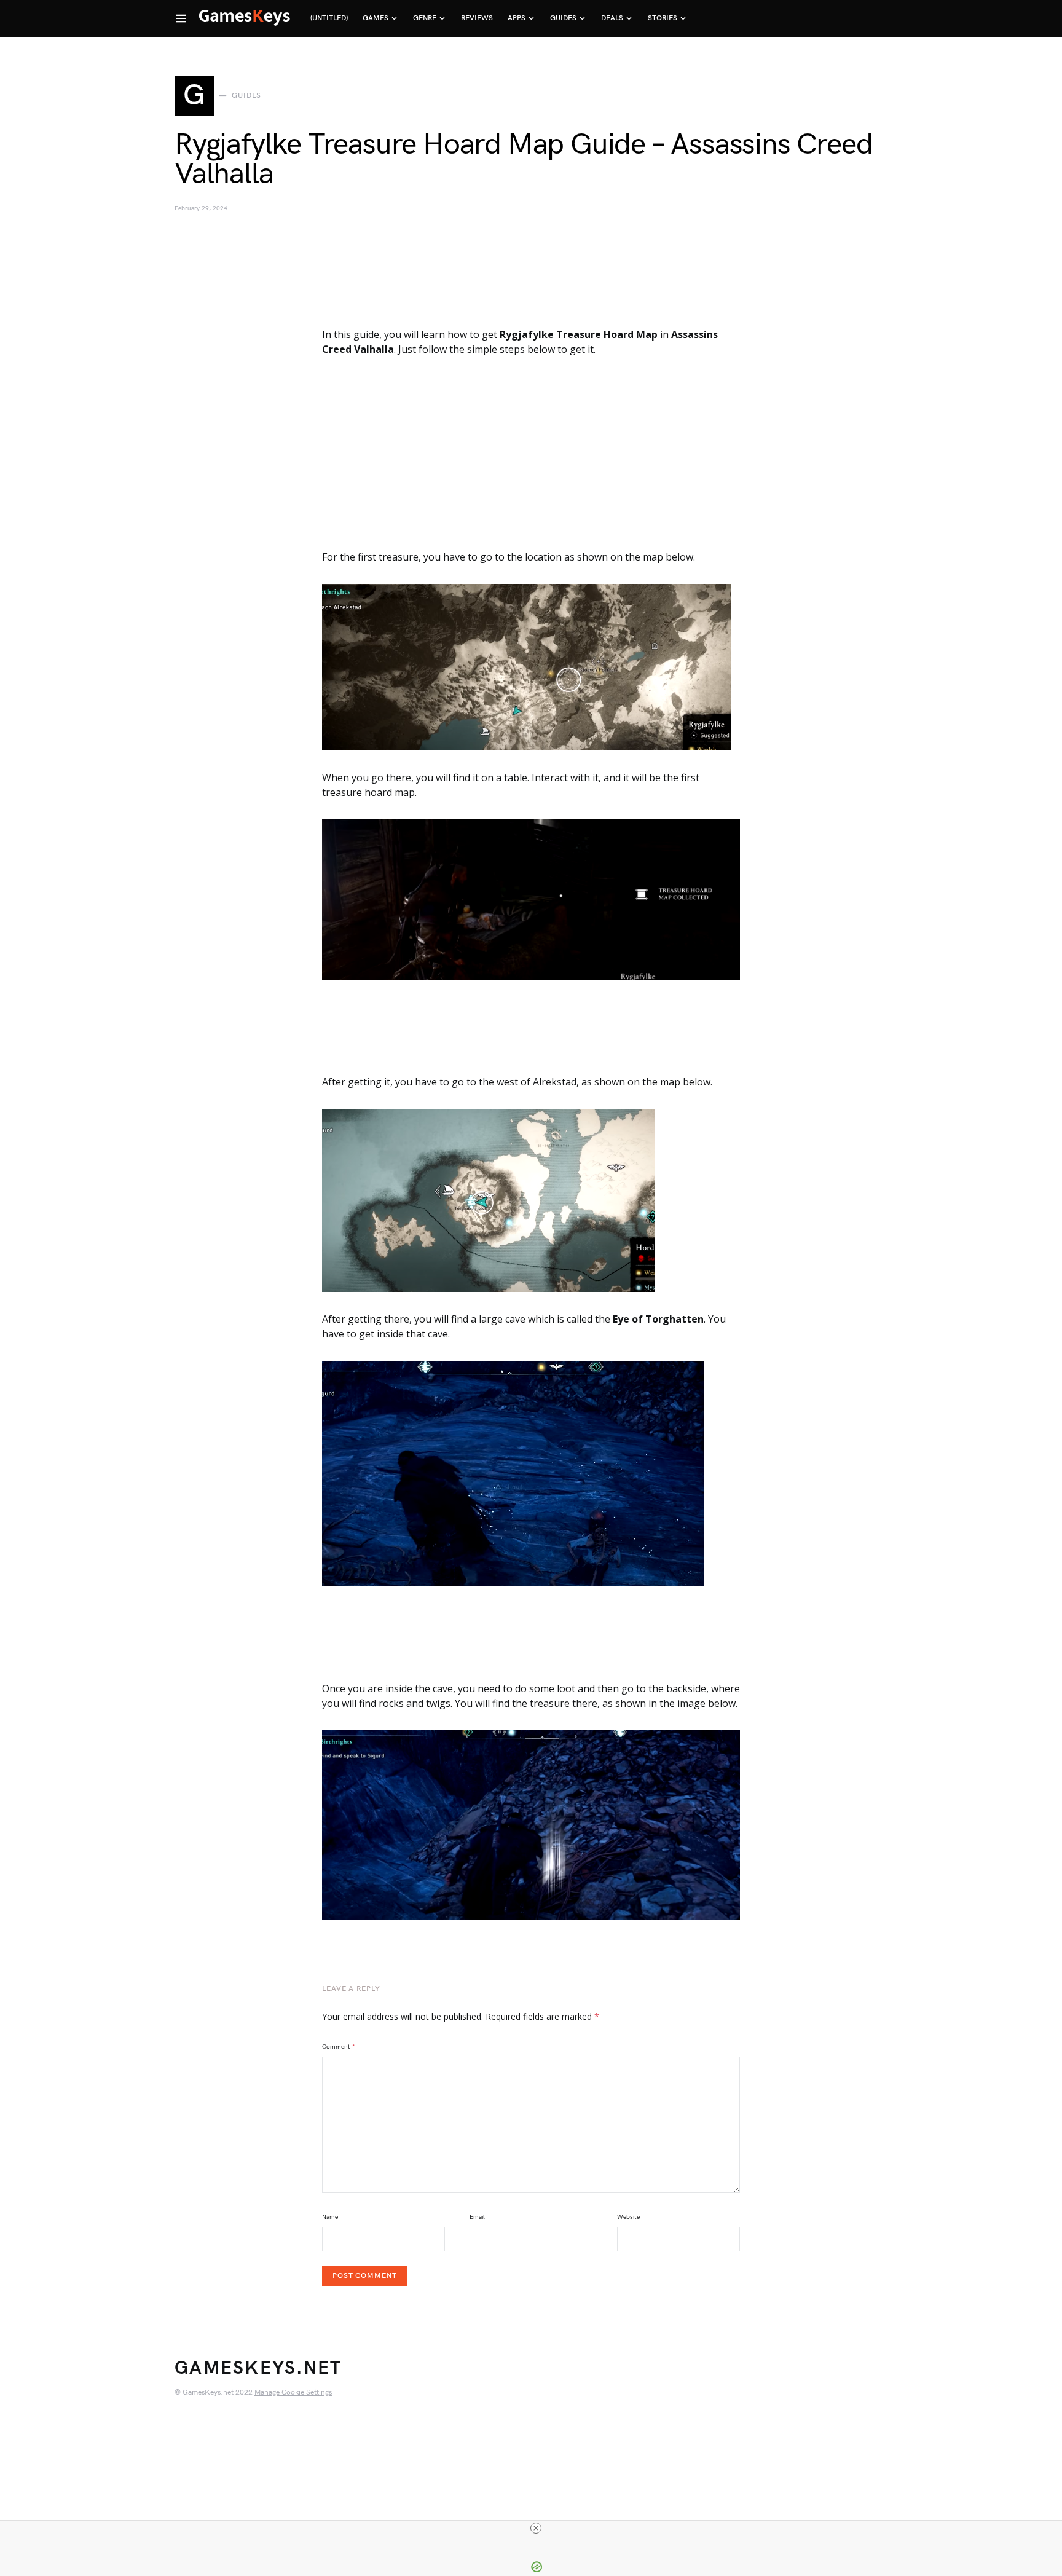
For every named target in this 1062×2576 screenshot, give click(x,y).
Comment (339, 2047)
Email (477, 2217)
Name (330, 2217)
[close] (536, 2528)
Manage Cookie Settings (293, 2393)
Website (628, 2217)
